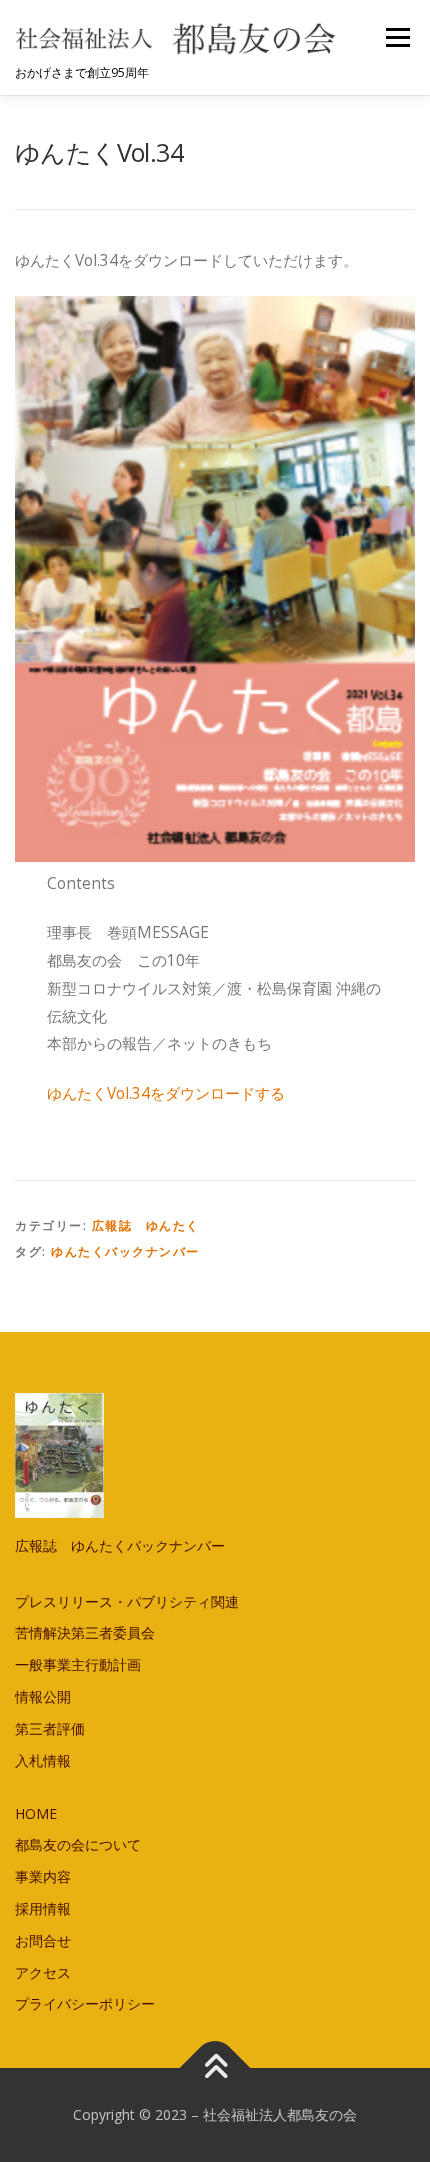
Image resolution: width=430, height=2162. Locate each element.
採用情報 (43, 1908)
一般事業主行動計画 (78, 1664)
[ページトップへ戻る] (215, 2068)
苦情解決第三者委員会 (85, 1632)
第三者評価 (50, 1728)
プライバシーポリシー (85, 2003)
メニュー (397, 37)
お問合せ (43, 1940)
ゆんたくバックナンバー (125, 1251)
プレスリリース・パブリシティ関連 (127, 1601)
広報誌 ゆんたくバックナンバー (120, 1545)
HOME (36, 1813)
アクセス (43, 1972)
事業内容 (43, 1876)
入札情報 (43, 1760)
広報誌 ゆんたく (146, 1225)
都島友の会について (78, 1844)
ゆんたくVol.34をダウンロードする (166, 1093)
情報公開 (43, 1696)
